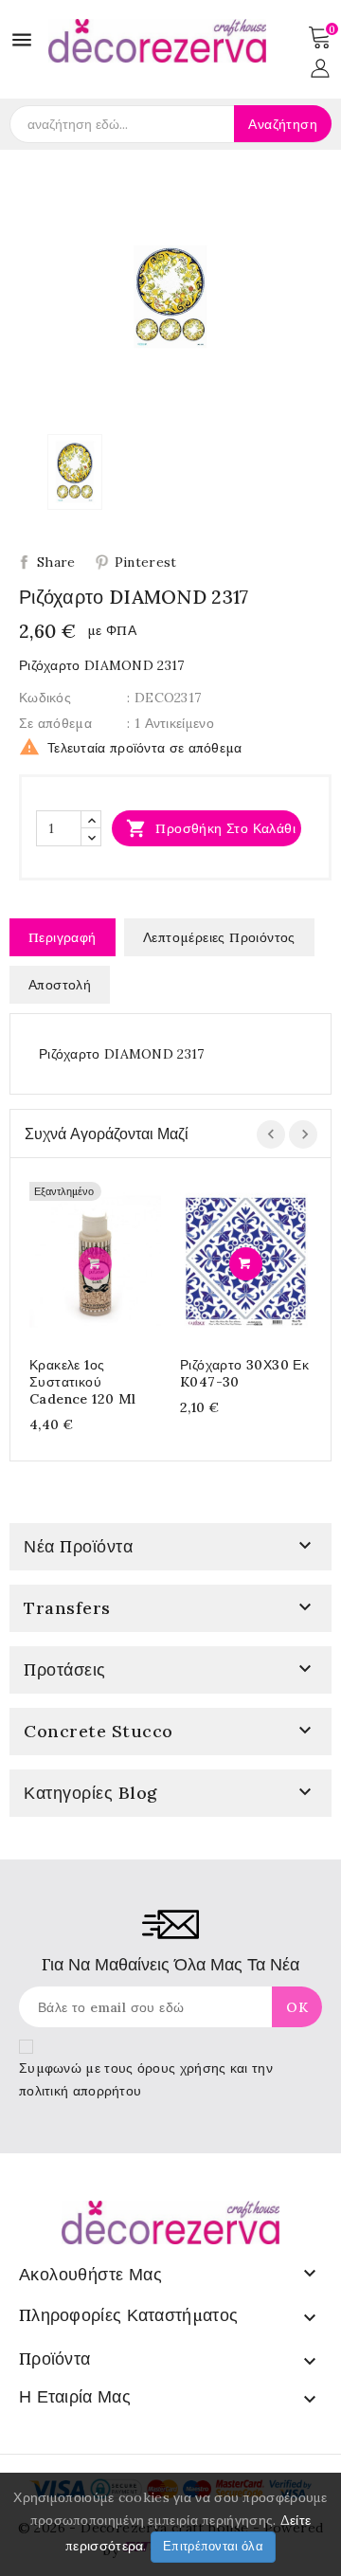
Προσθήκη (95, 1264)
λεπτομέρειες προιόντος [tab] (219, 937)
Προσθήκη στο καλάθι (211, 828)
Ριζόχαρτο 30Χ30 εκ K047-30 (244, 1373)
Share (56, 562)
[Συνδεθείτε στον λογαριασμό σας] (320, 66)
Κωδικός (45, 698)
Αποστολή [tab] (60, 985)
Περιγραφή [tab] (63, 937)
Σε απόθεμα (55, 723)
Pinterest (146, 562)
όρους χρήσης (182, 2068)
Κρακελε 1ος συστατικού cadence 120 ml (83, 1382)
